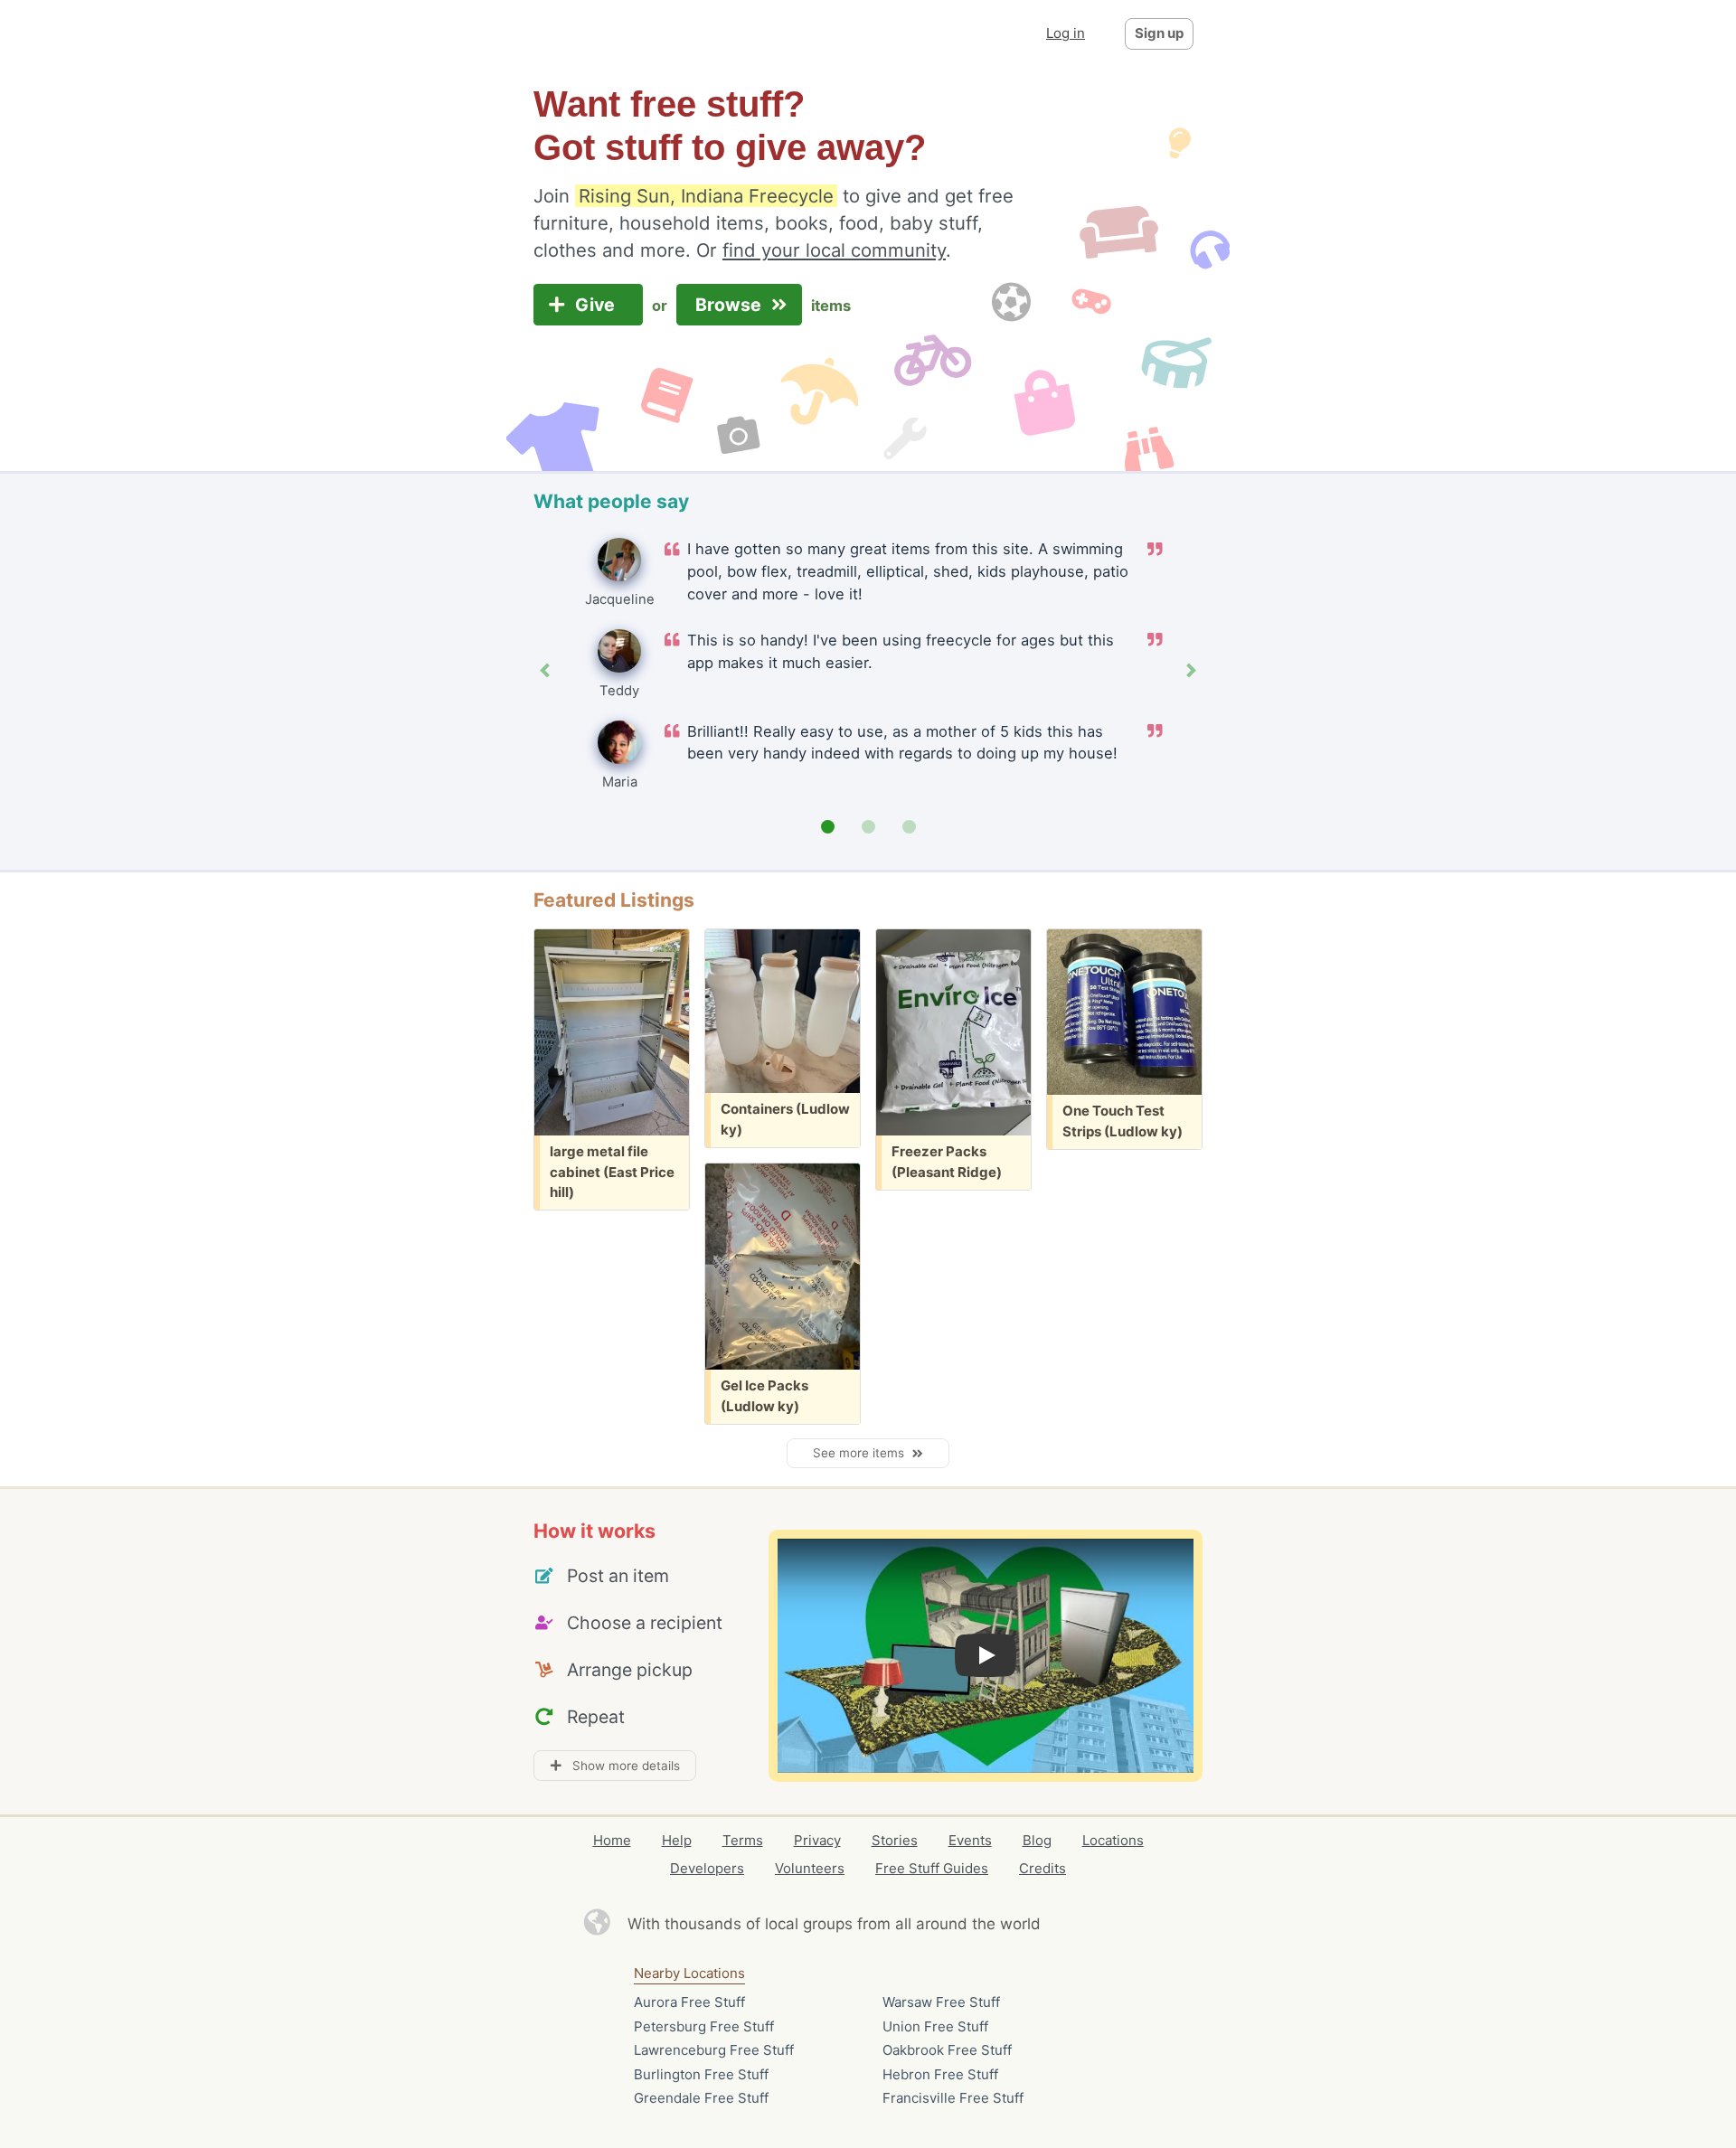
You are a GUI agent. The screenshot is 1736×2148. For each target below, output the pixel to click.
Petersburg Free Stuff (704, 2026)
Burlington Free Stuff (701, 2074)
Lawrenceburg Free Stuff (714, 2050)
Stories (895, 1840)
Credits (1043, 1868)
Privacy (817, 1840)
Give (597, 305)
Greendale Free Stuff (701, 2098)
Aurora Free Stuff (689, 2002)
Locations (1113, 1840)
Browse (731, 305)
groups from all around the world (922, 1924)
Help (677, 1840)
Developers (707, 1868)
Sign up (1159, 33)
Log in (1066, 33)
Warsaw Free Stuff (941, 2002)
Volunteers (810, 1868)
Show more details (621, 1766)
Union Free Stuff (935, 2026)
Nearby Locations (689, 1973)
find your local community (834, 250)
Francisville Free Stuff (953, 2098)
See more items (862, 1453)
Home (612, 1840)
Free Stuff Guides (932, 1868)
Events (970, 1840)
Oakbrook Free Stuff (947, 2050)
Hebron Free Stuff (940, 2074)
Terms (743, 1840)
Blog (1037, 1840)
